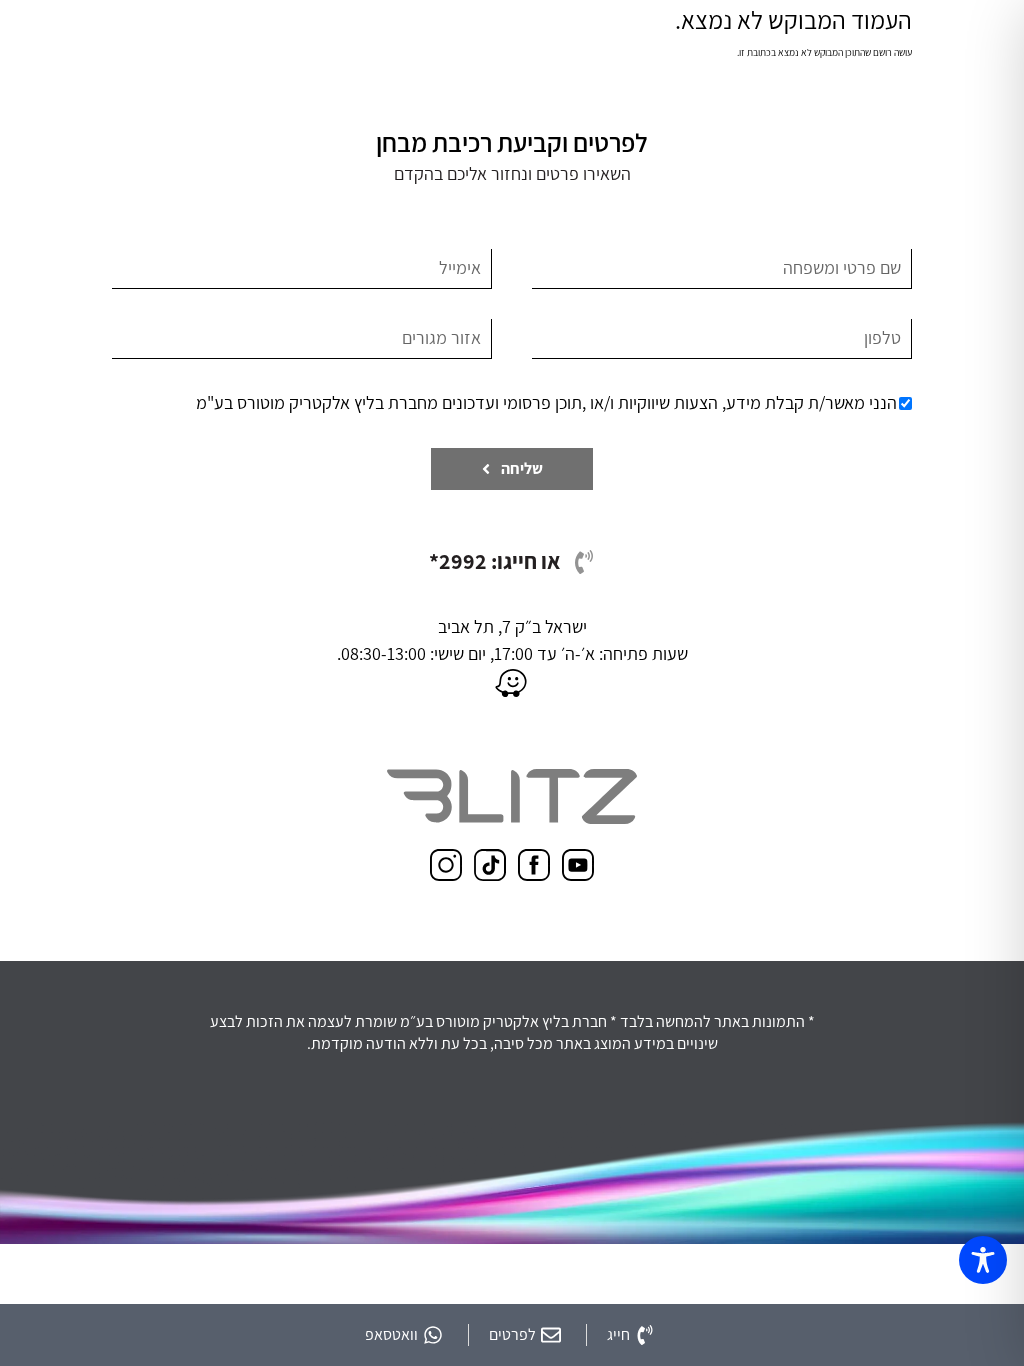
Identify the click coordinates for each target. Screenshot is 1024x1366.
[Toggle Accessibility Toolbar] (983, 1260)
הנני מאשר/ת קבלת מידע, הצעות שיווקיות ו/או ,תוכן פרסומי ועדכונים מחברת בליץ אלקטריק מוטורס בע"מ (546, 402)
